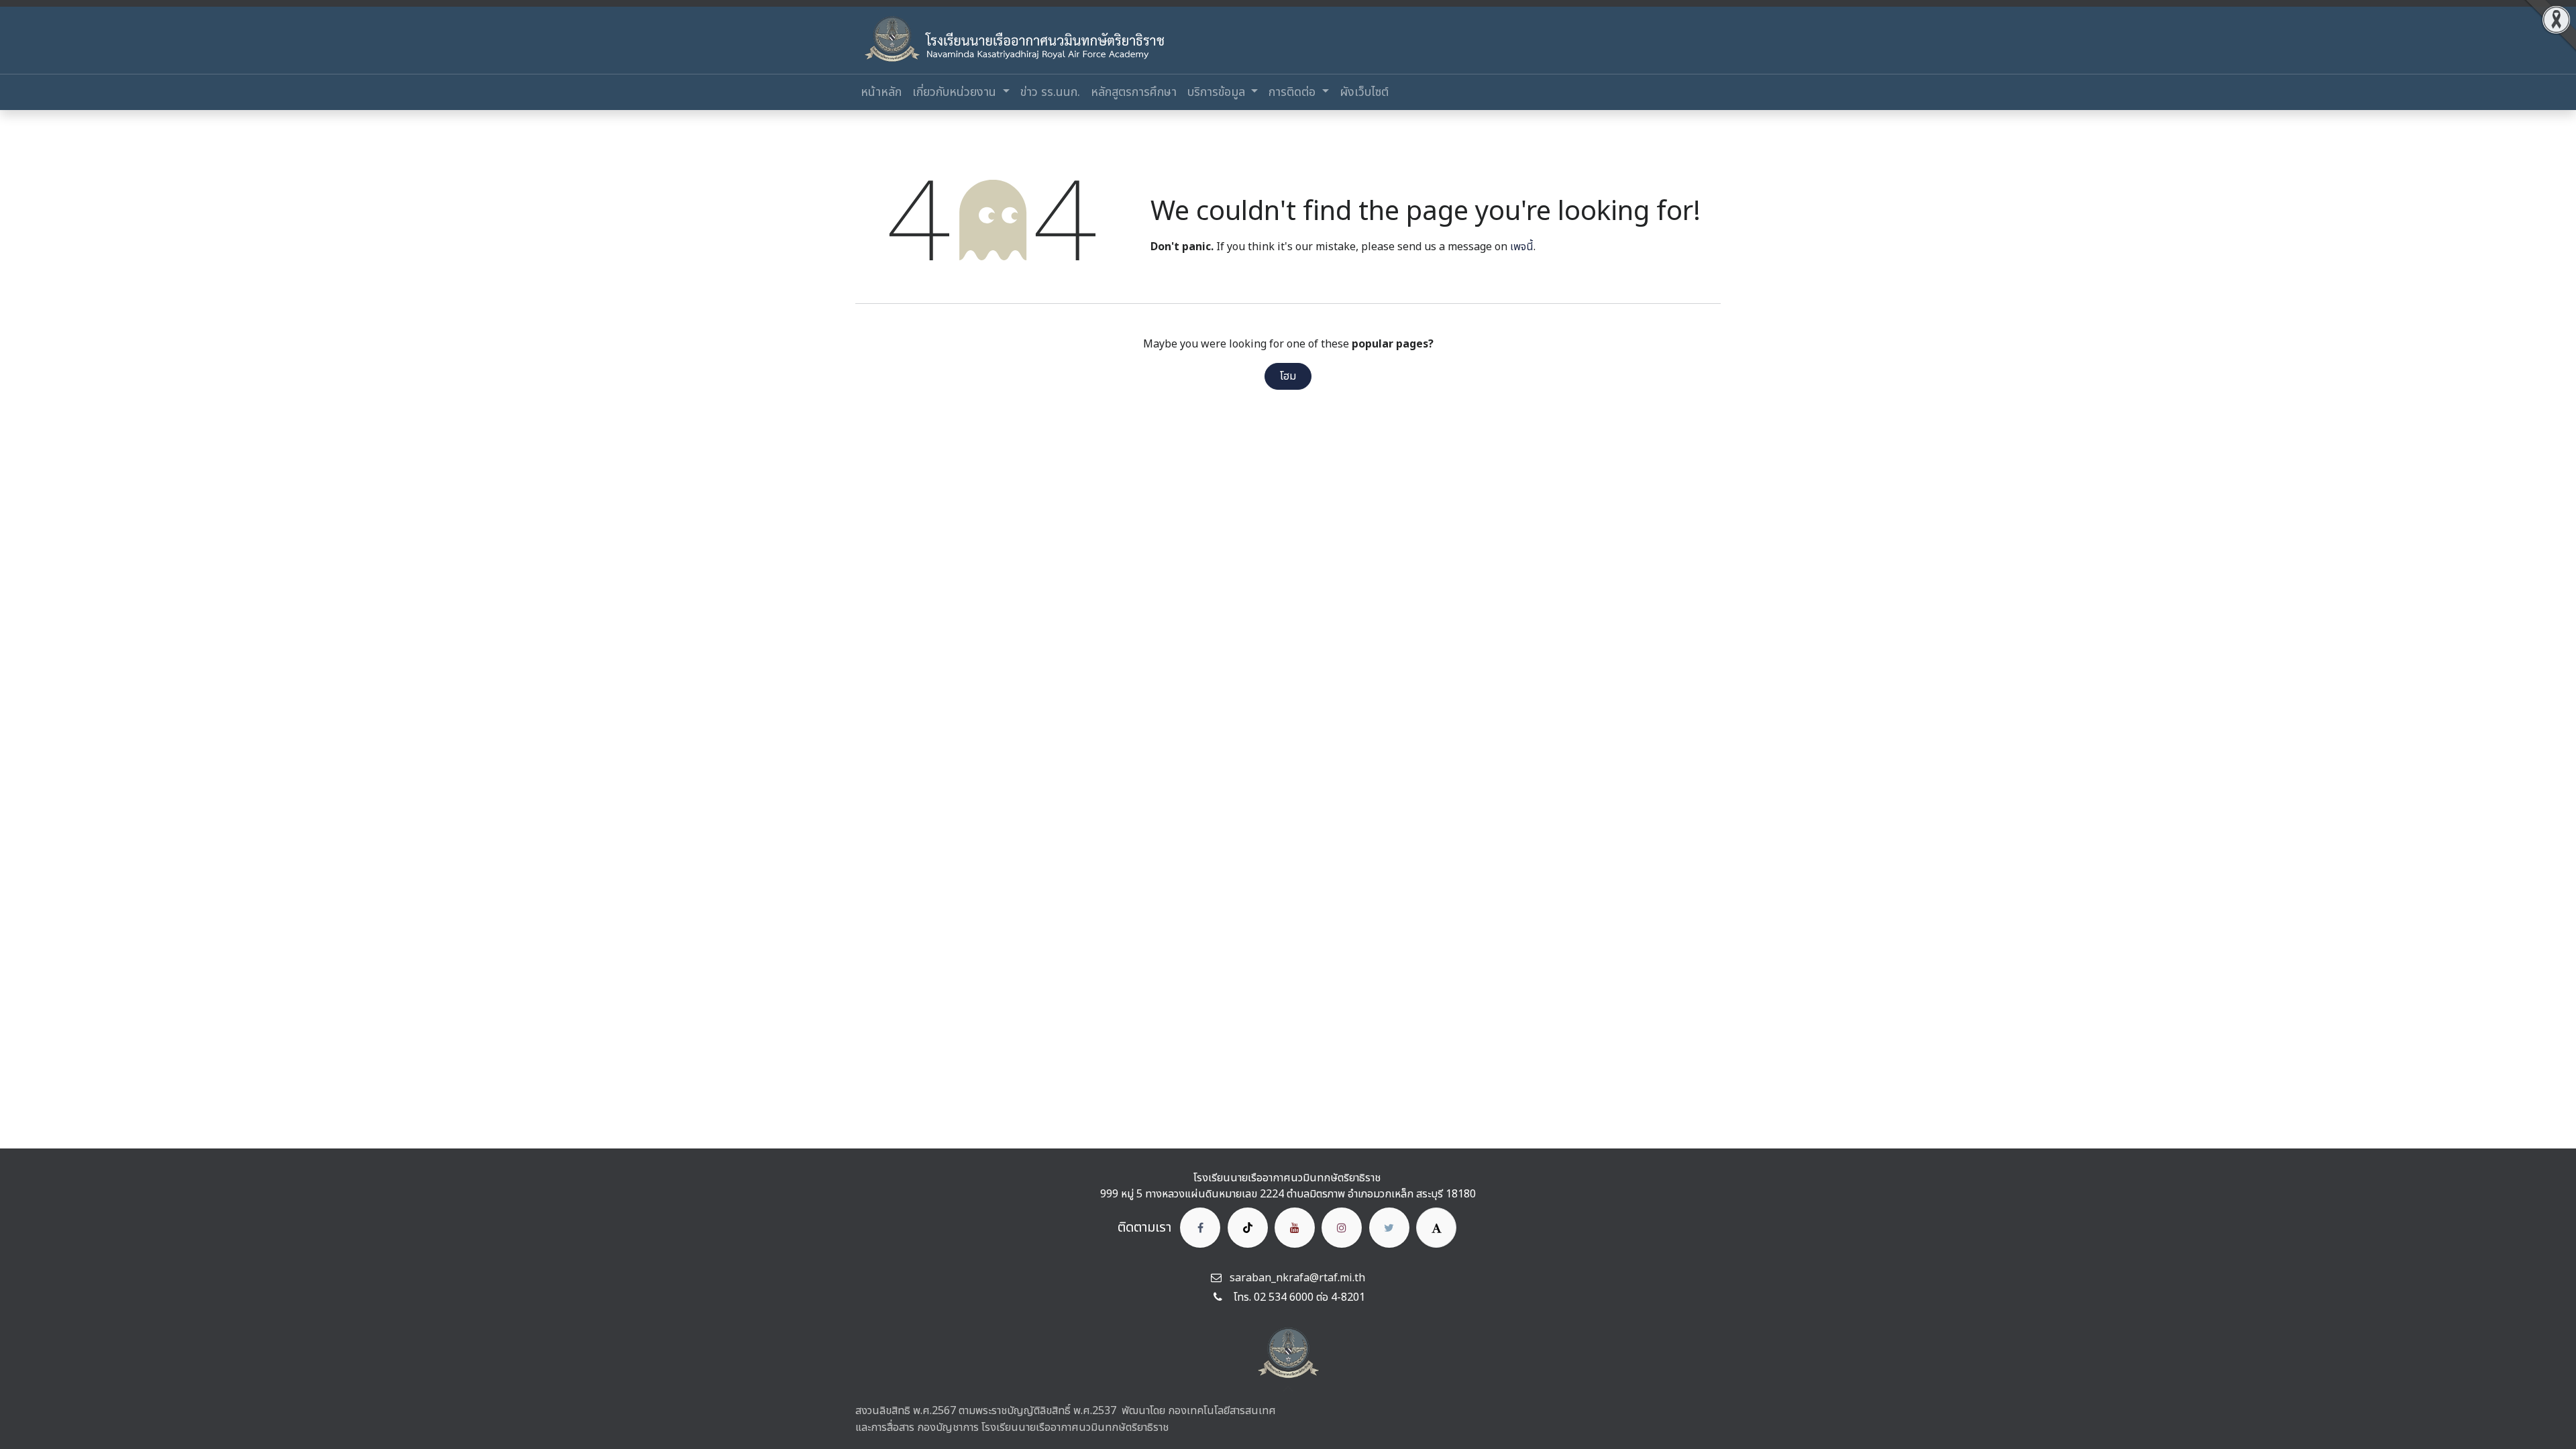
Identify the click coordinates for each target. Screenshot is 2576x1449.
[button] (1288, 1389)
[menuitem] (881, 92)
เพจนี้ (1522, 247)
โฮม (1288, 376)
